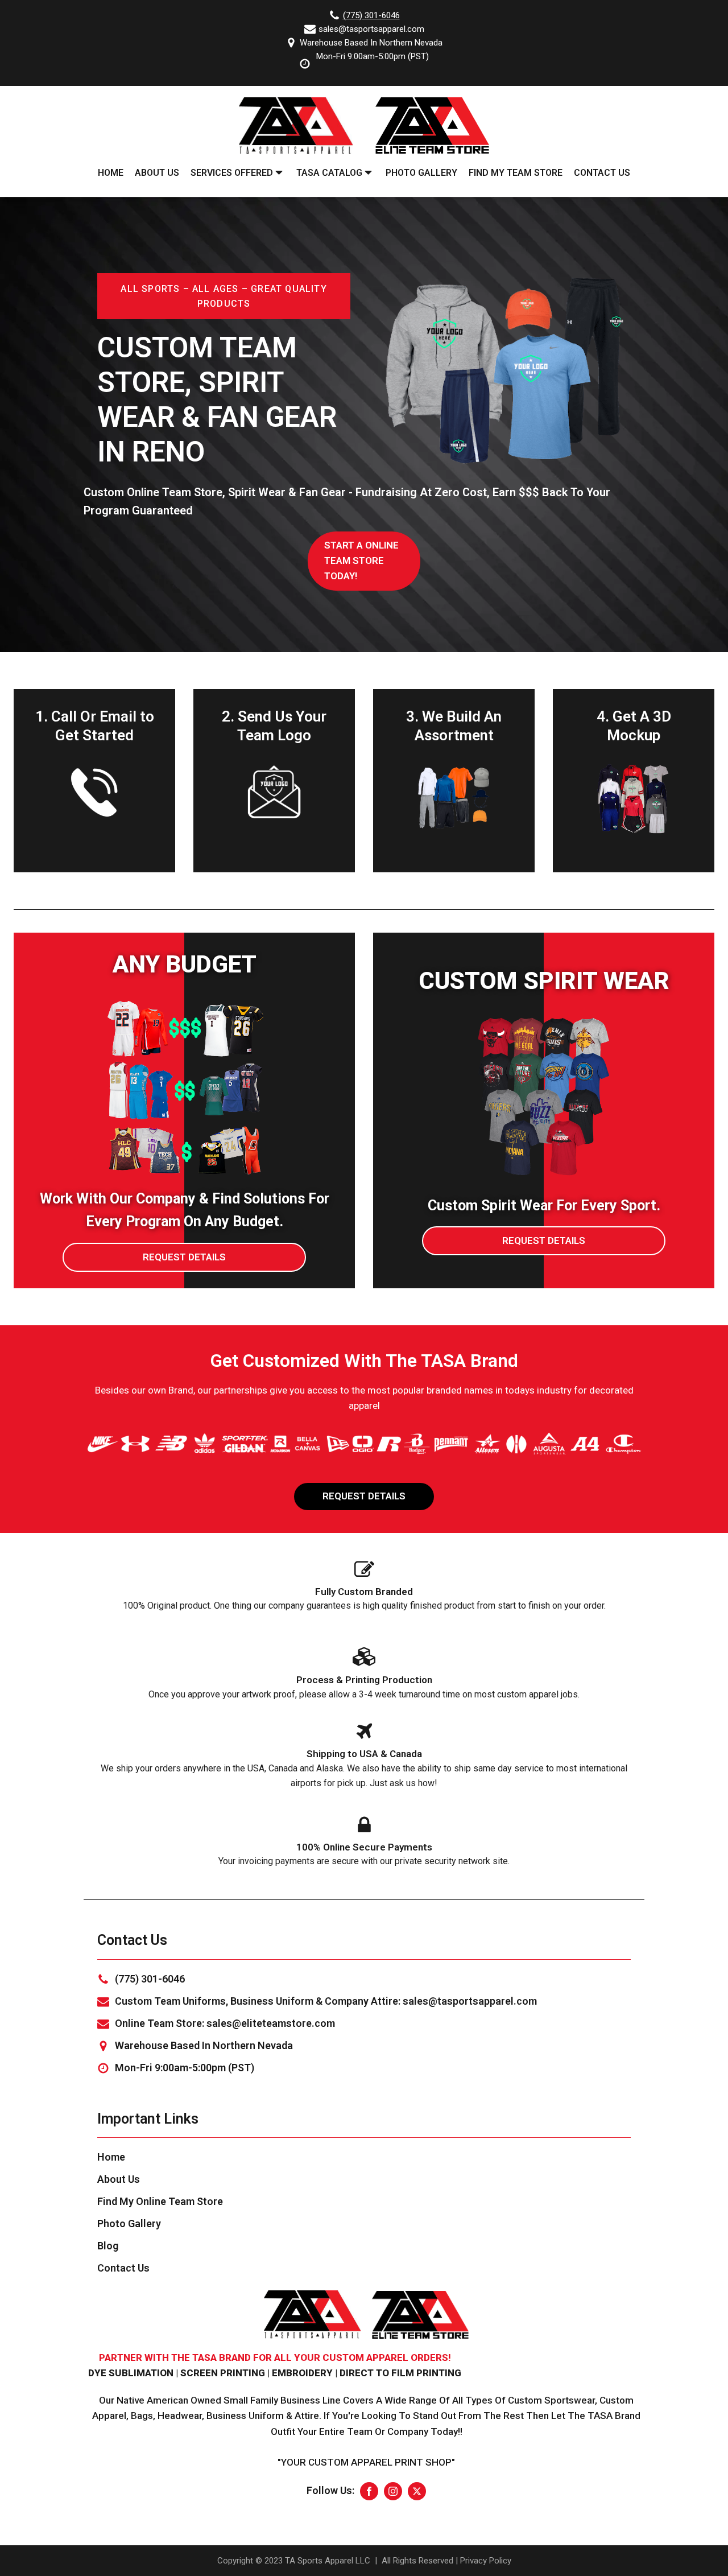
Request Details (364, 1496)
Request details (184, 1257)
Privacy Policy (486, 2561)
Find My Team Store (516, 173)
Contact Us (602, 173)
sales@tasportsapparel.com (371, 29)
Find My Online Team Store (160, 2201)
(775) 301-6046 (371, 15)
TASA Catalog (329, 173)
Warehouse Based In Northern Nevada (371, 43)
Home (111, 173)
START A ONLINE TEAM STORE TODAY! (361, 561)
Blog (108, 2246)
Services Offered (232, 173)
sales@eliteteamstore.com (271, 2023)
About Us (157, 173)
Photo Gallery (421, 173)
